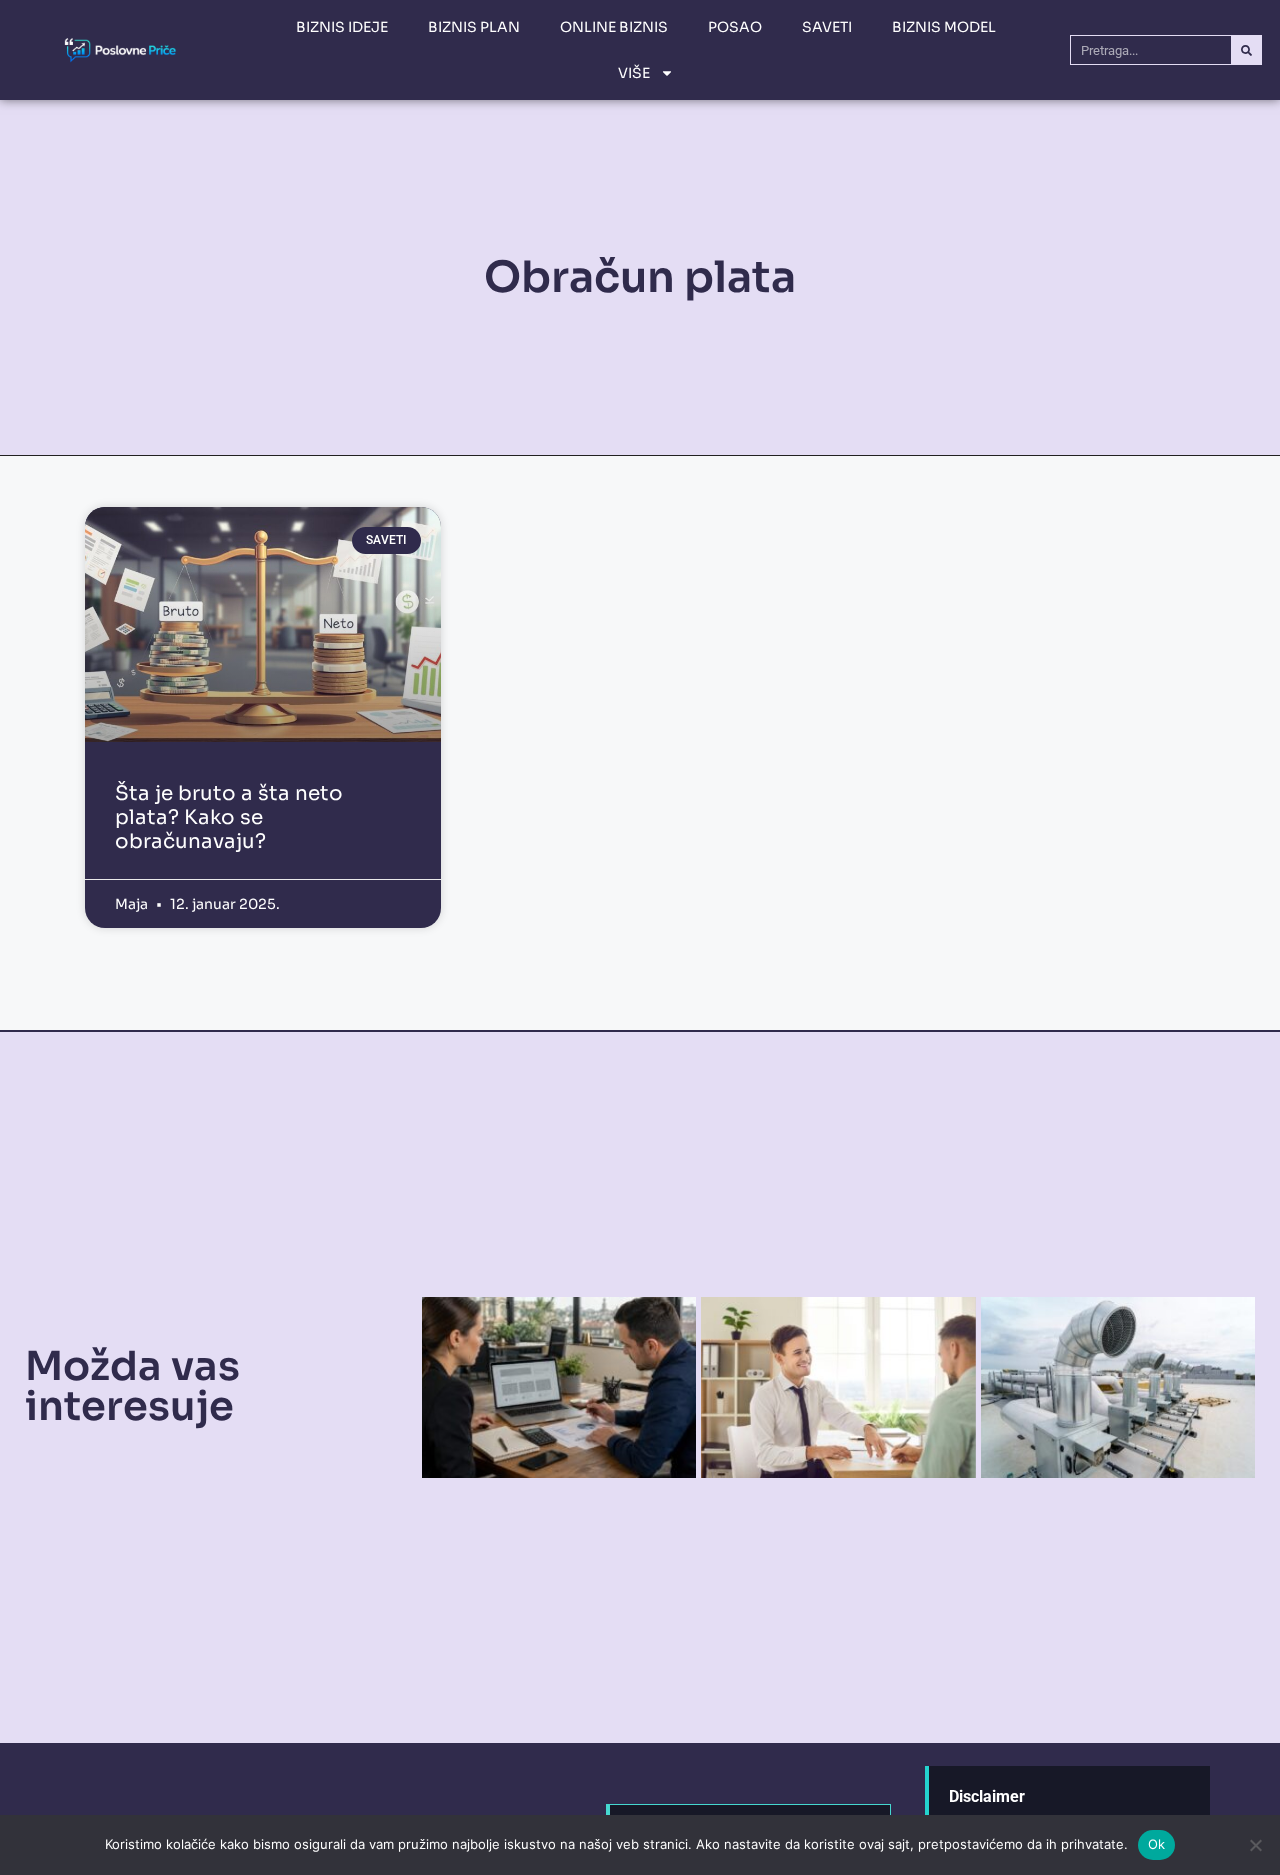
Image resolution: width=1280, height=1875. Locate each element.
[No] (1255, 1845)
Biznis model (944, 27)
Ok (1157, 1844)
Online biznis (614, 27)
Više (634, 73)
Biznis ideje (342, 27)
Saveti (827, 27)
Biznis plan (474, 27)
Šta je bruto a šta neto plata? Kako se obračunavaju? (229, 817)
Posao (735, 27)
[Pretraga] (1246, 50)
